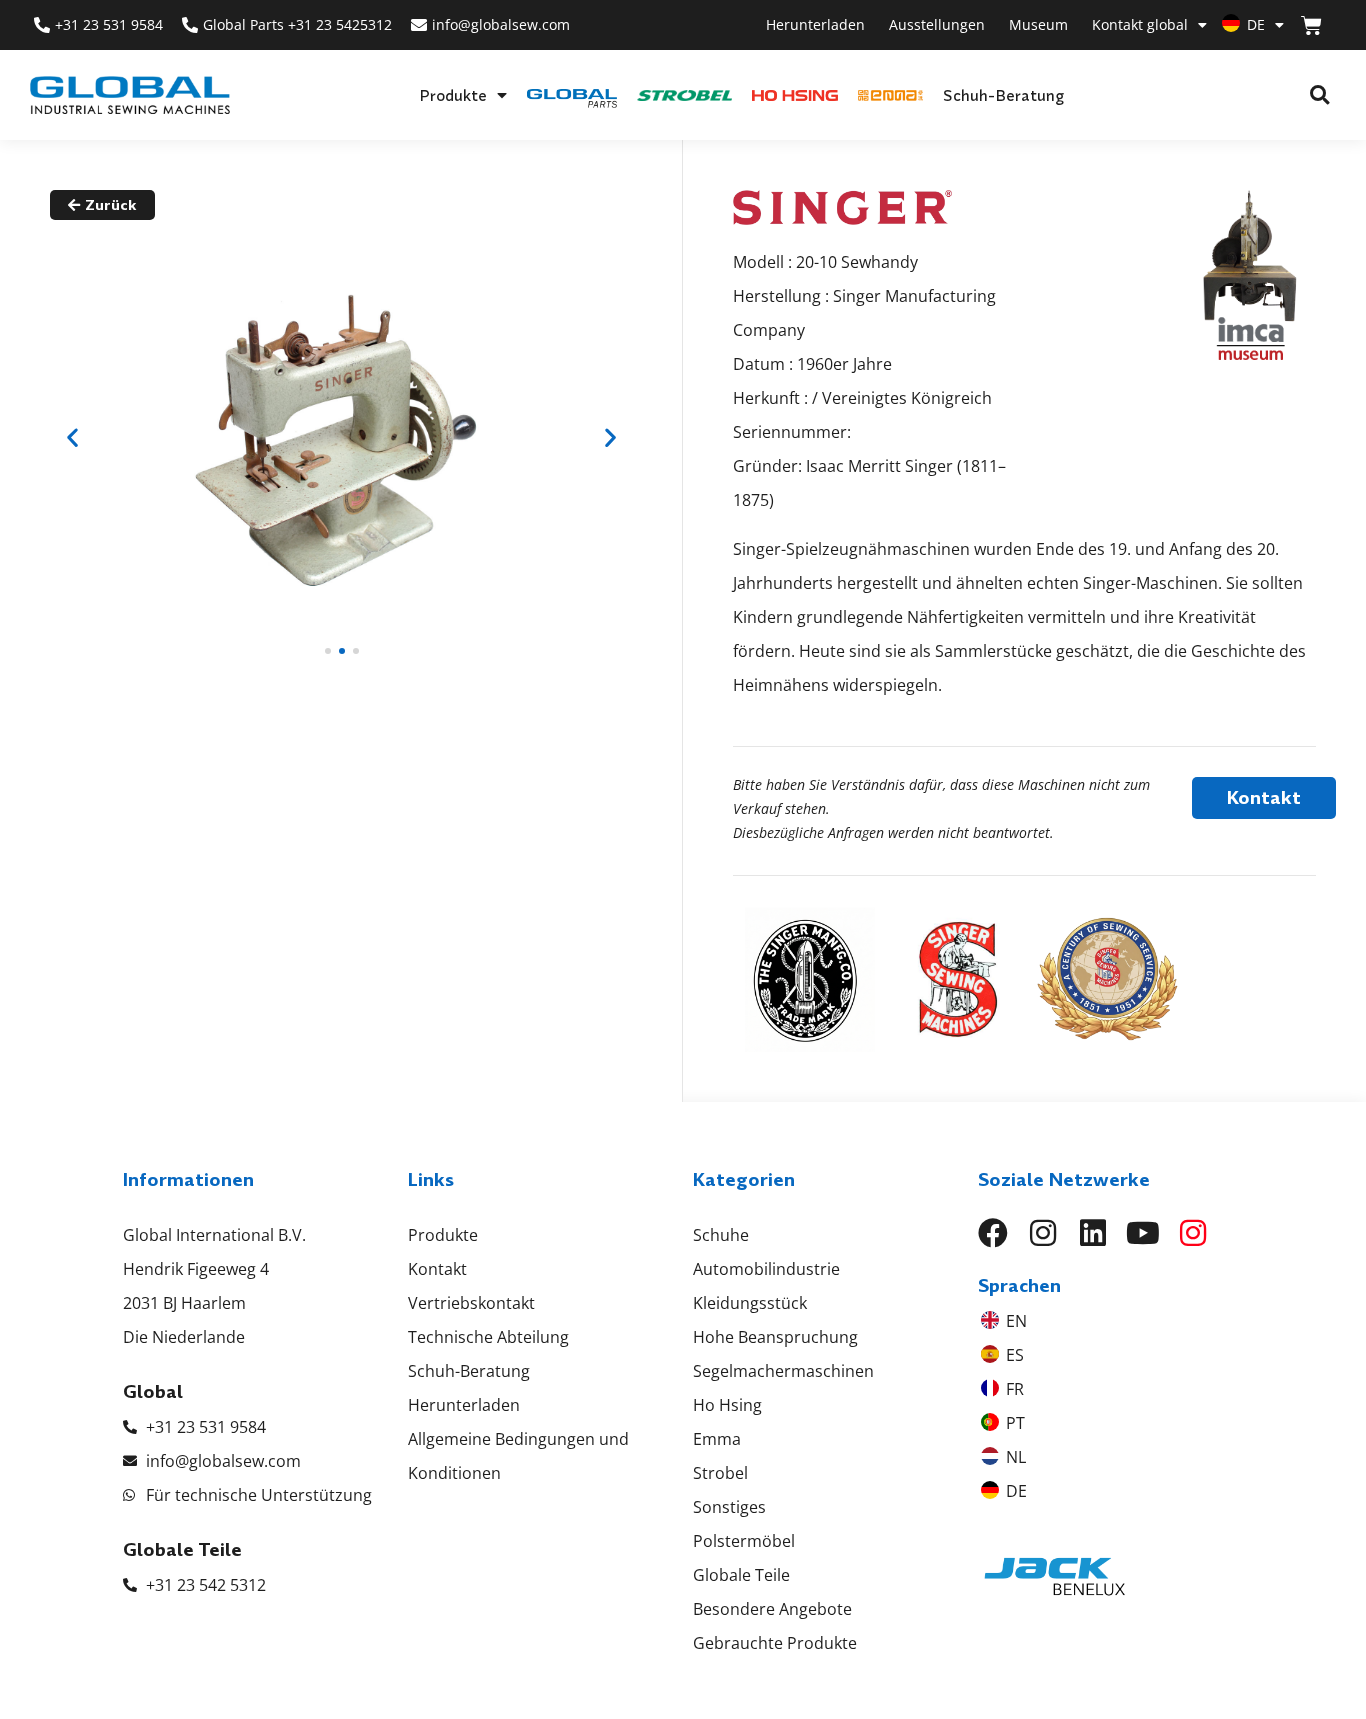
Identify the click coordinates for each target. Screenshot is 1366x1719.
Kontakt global (1140, 24)
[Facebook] (993, 1233)
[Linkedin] (1093, 1233)
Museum (1038, 24)
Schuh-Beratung (1003, 95)
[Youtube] (1143, 1233)
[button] (1319, 95)
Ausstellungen (937, 24)
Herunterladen (815, 24)
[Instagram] (1043, 1233)
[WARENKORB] (1311, 25)
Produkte (453, 95)
